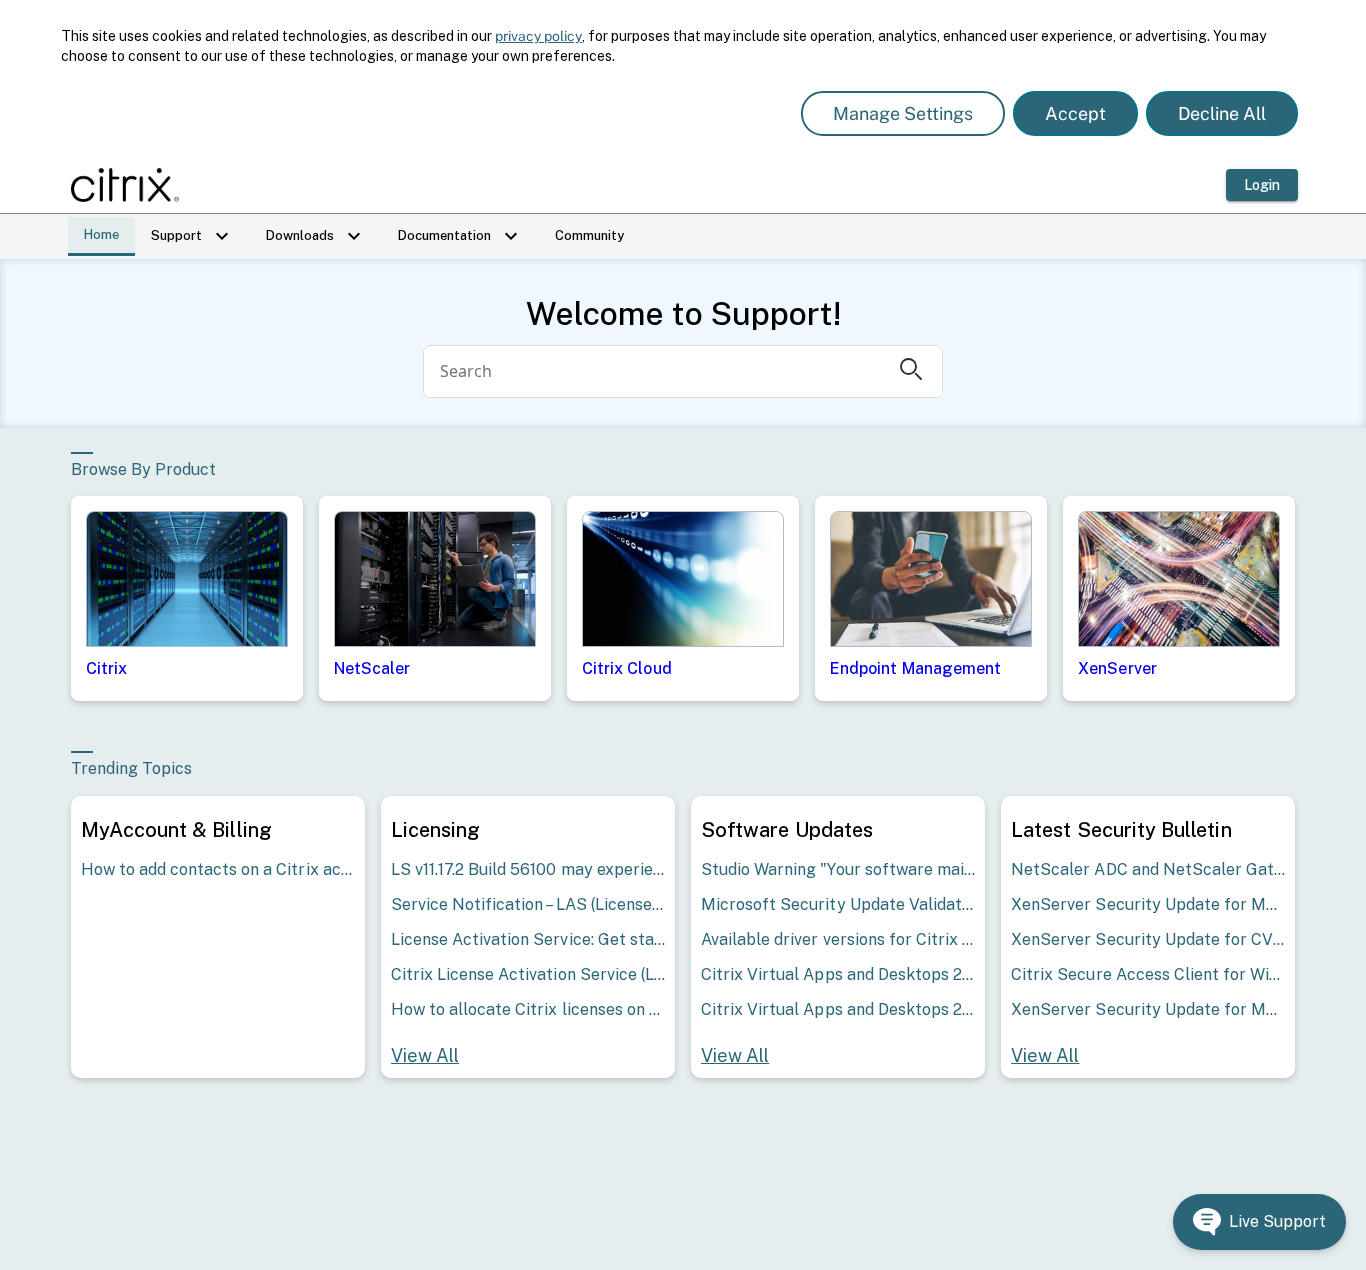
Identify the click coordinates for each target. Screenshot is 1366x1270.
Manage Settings (903, 113)
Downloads (316, 236)
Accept (1075, 113)
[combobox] (654, 371)
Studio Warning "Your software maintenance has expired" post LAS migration (838, 869)
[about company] (131, 185)
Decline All (1222, 113)
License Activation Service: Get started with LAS (528, 939)
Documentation (460, 236)
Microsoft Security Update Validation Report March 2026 (838, 904)
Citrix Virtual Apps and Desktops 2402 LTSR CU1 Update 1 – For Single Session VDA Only (838, 1009)
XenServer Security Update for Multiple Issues (1148, 904)
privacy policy (538, 36)
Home (101, 234)
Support (192, 236)
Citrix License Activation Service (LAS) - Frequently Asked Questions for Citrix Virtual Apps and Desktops (528, 974)
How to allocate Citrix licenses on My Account (528, 1009)
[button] (1259, 1222)
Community (589, 235)
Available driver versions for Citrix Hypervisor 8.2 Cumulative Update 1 (838, 939)
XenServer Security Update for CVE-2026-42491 (1148, 939)
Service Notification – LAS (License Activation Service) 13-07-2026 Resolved (528, 904)
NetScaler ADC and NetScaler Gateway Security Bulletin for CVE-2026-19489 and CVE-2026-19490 (1148, 869)
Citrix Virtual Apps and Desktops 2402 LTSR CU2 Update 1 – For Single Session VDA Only (838, 974)
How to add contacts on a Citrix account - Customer (218, 869)
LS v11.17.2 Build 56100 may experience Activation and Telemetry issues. (528, 869)
